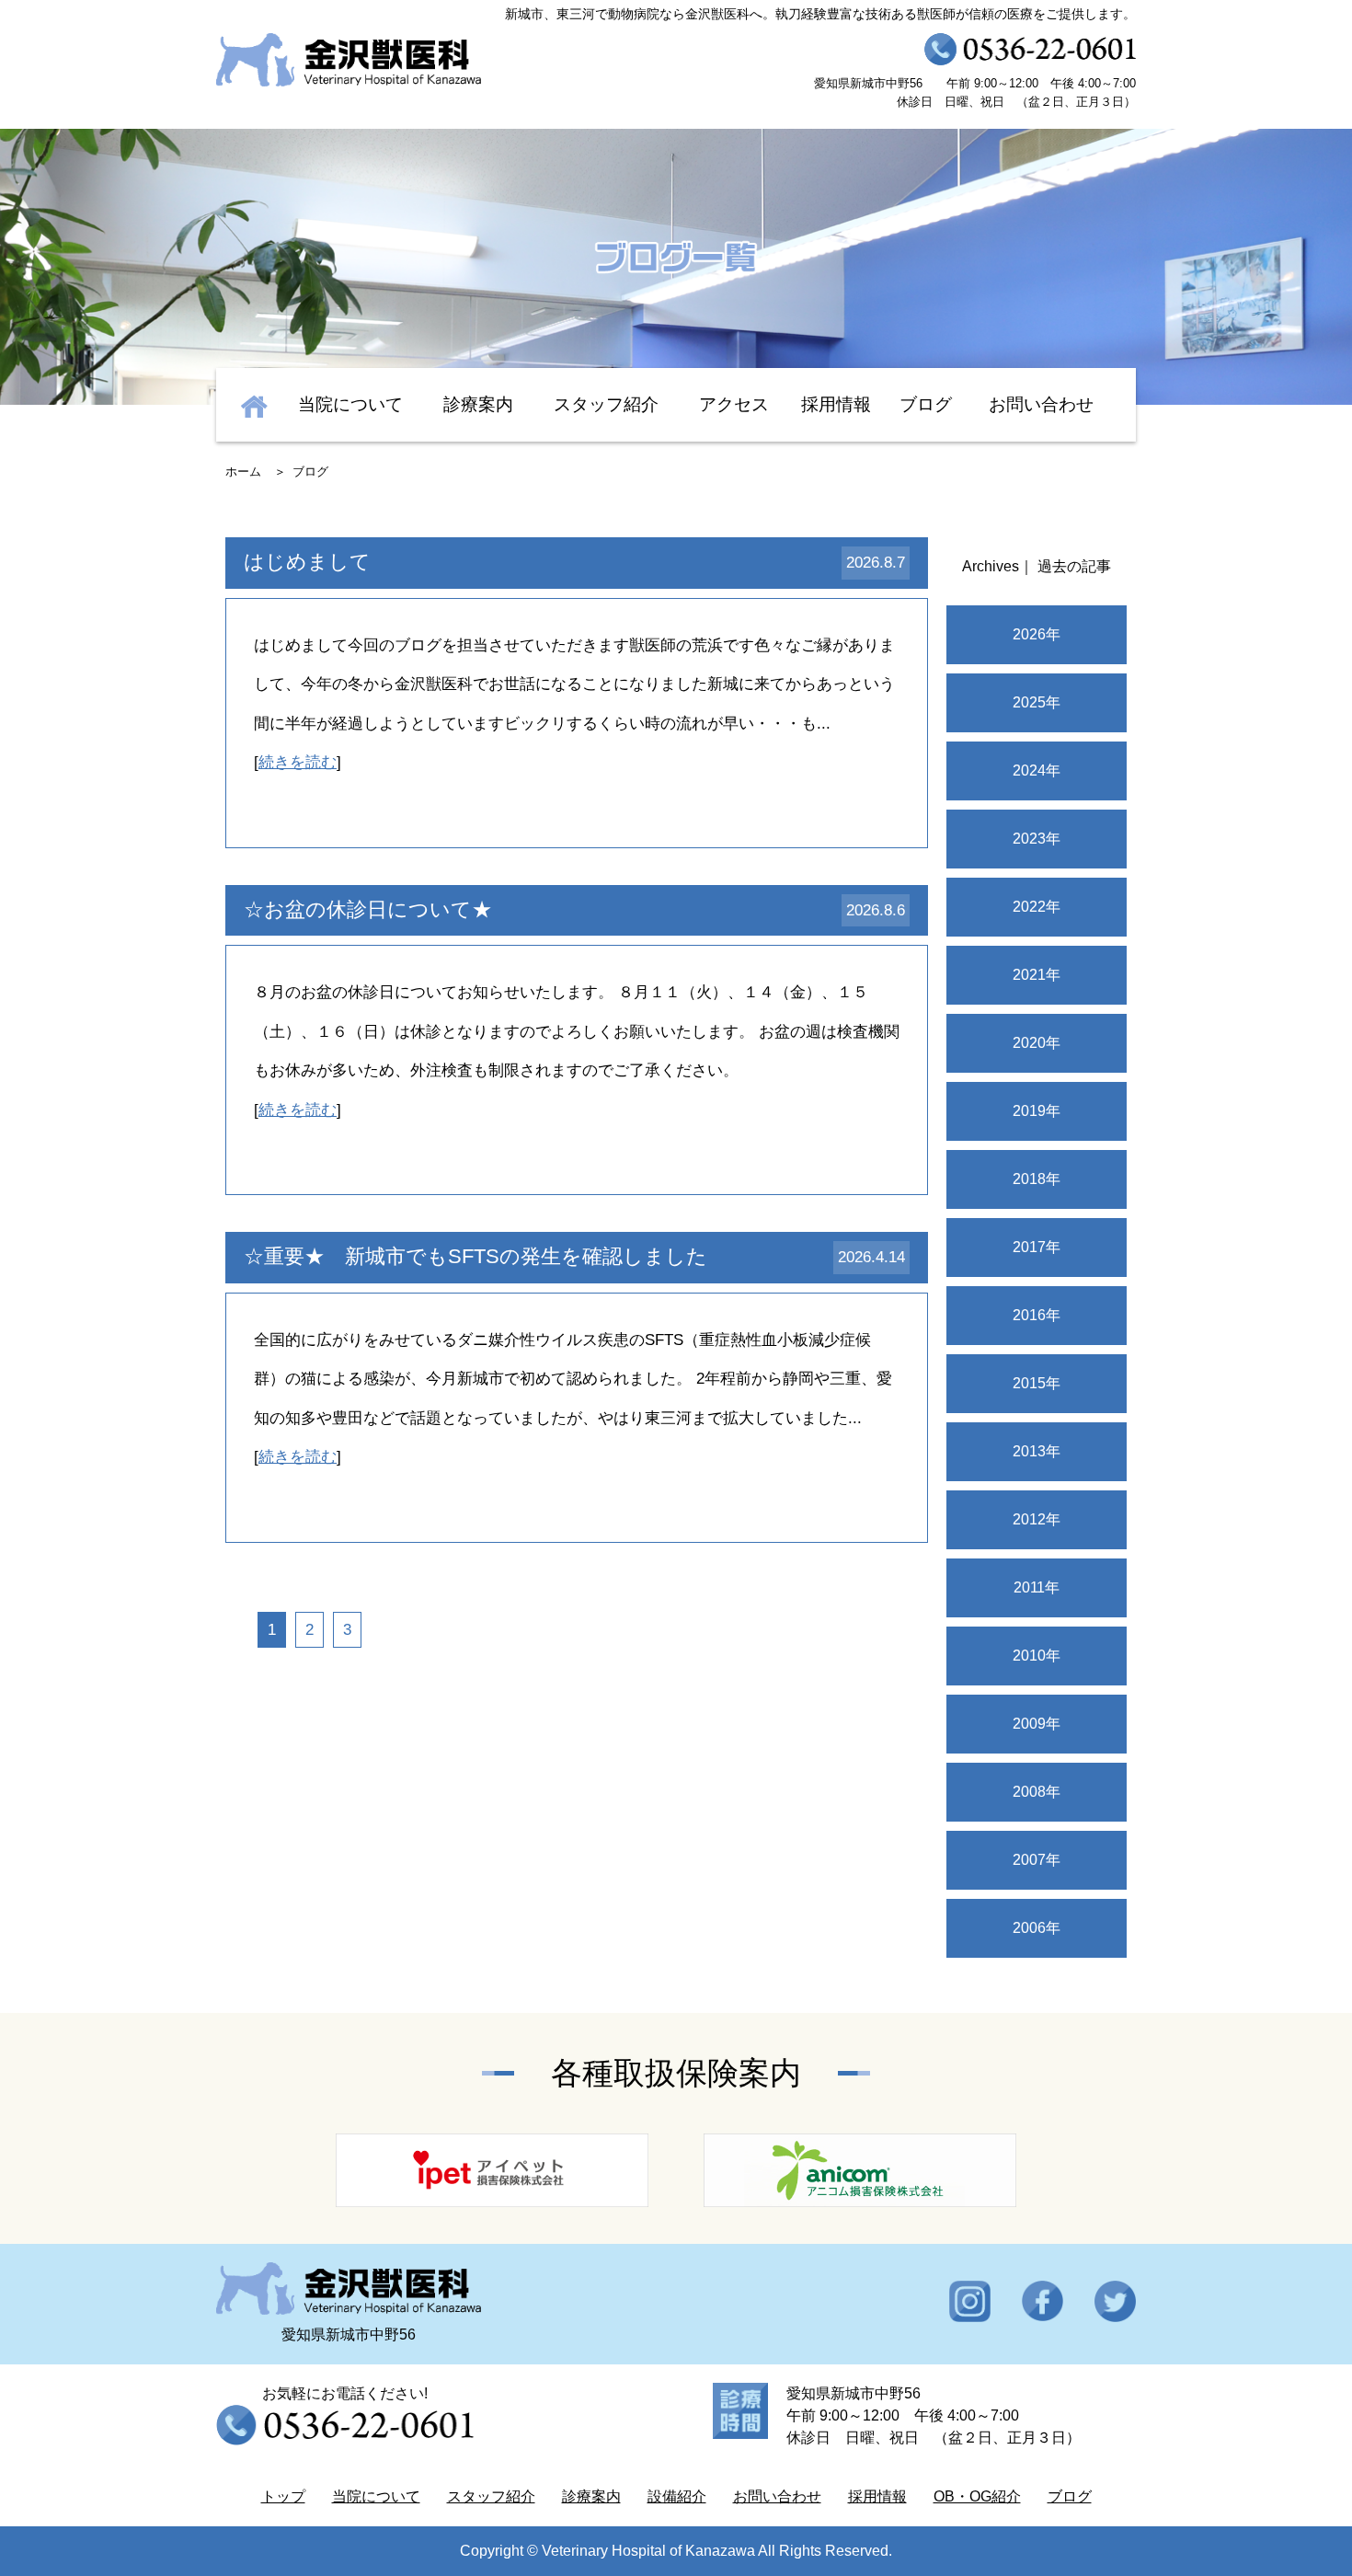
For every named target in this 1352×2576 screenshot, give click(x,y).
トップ (283, 2496)
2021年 (1037, 975)
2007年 (1037, 1860)
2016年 (1037, 1315)
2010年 (1037, 1656)
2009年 (1037, 1724)
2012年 (1037, 1519)
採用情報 (836, 404)
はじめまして (307, 562)
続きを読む (298, 762)
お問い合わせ (1041, 404)
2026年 (1037, 634)
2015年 (1037, 1383)
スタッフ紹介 (606, 404)
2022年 (1037, 907)
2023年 (1037, 839)
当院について (350, 404)
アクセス (734, 404)
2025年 (1037, 702)
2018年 (1037, 1179)
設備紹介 (677, 2496)
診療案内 (478, 404)
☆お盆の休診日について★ (368, 909)
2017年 (1037, 1247)
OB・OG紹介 (977, 2496)
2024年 (1037, 770)
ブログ (926, 404)
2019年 (1037, 1111)
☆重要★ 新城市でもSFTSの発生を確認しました (475, 1256)
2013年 (1037, 1451)
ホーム (243, 471)
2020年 (1037, 1043)
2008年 (1037, 1792)
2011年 (1037, 1587)
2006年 (1037, 1928)
